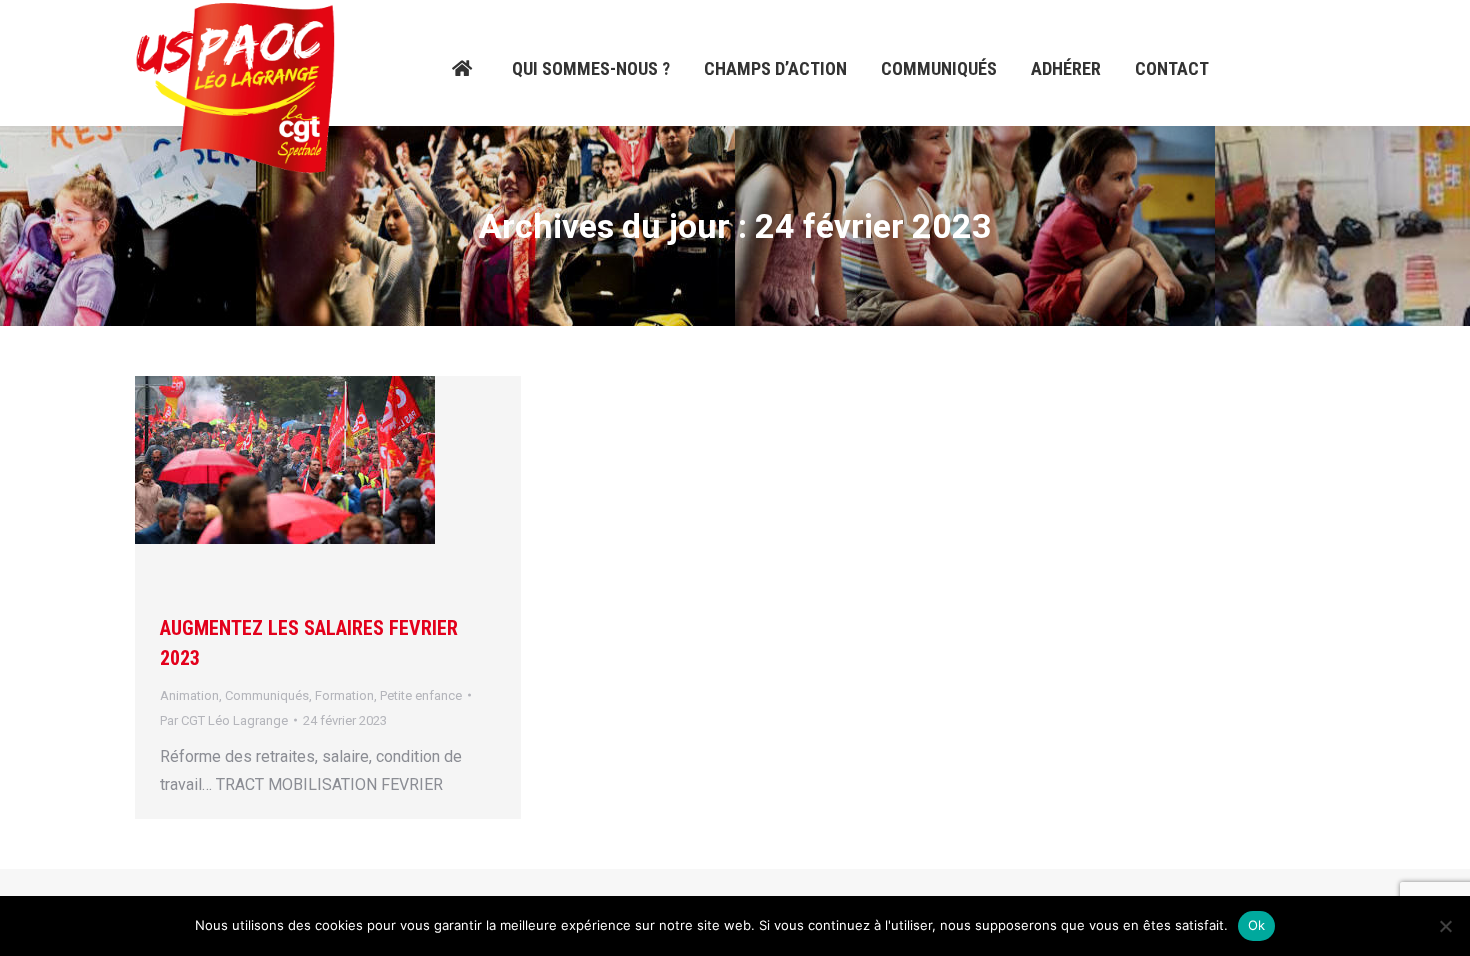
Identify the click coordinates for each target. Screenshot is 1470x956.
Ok (1257, 925)
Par (224, 720)
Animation (189, 695)
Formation (344, 695)
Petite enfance (421, 695)
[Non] (1445, 926)
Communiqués (267, 695)
